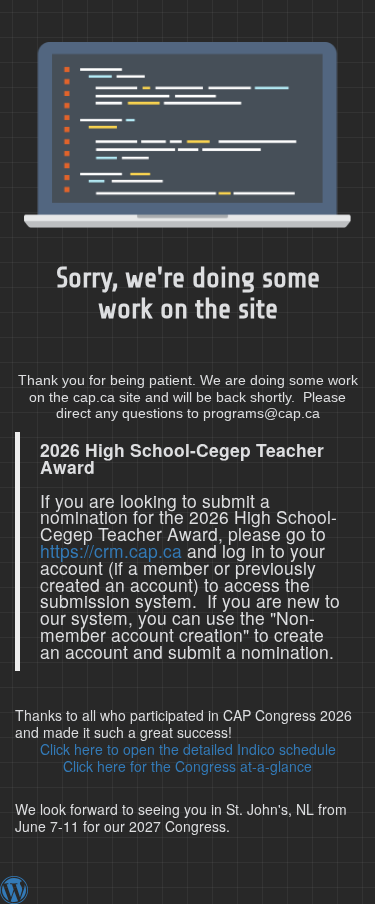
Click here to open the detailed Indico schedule (188, 749)
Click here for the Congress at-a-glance (187, 766)
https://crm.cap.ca (111, 550)
